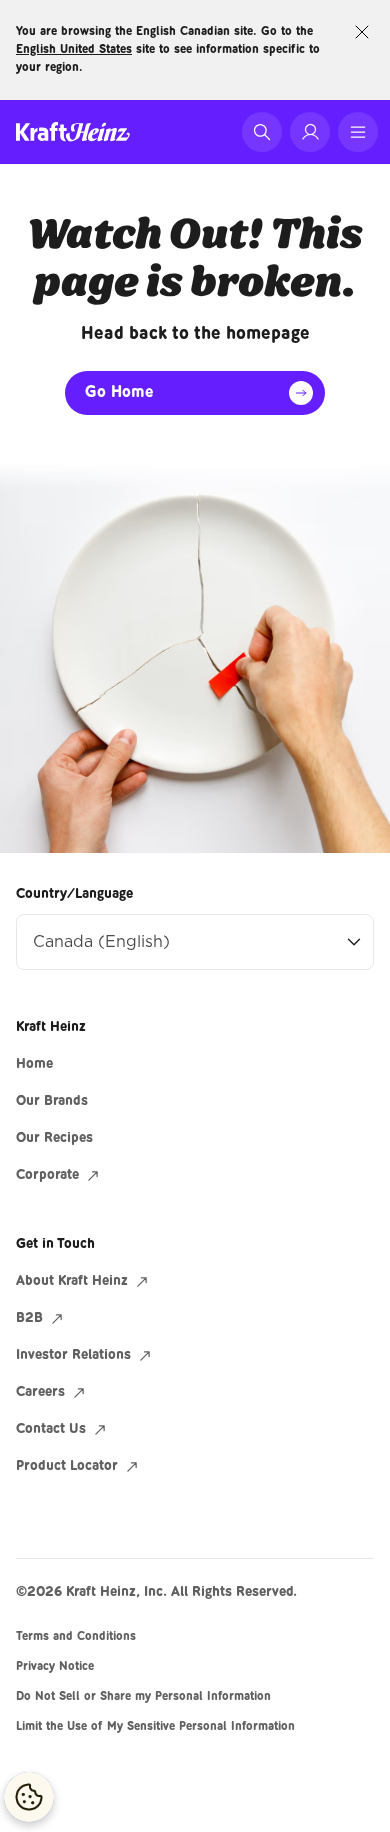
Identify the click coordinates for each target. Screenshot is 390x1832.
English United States (74, 50)
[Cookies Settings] (29, 1797)
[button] (262, 132)
